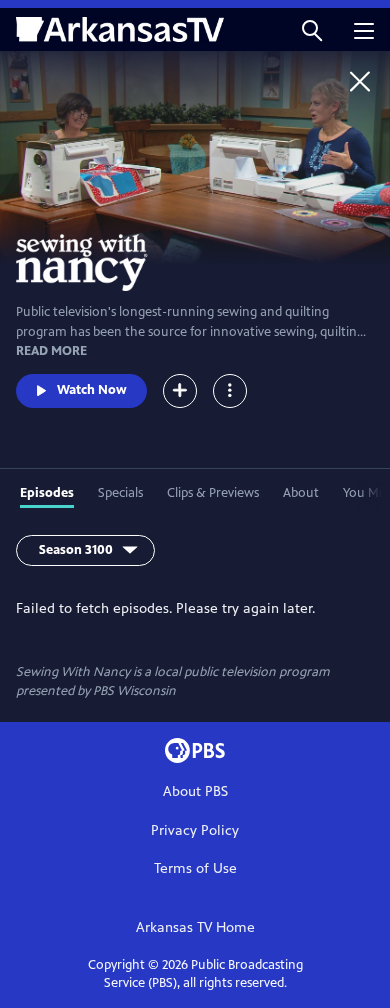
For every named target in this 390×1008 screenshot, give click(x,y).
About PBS (195, 791)
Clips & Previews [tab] (213, 493)
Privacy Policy (195, 830)
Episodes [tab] (47, 493)
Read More (51, 351)
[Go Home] (360, 81)
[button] (312, 29)
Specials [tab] (120, 493)
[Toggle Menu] (230, 391)
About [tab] (301, 493)
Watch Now (92, 390)
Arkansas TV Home (195, 927)
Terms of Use (195, 868)
